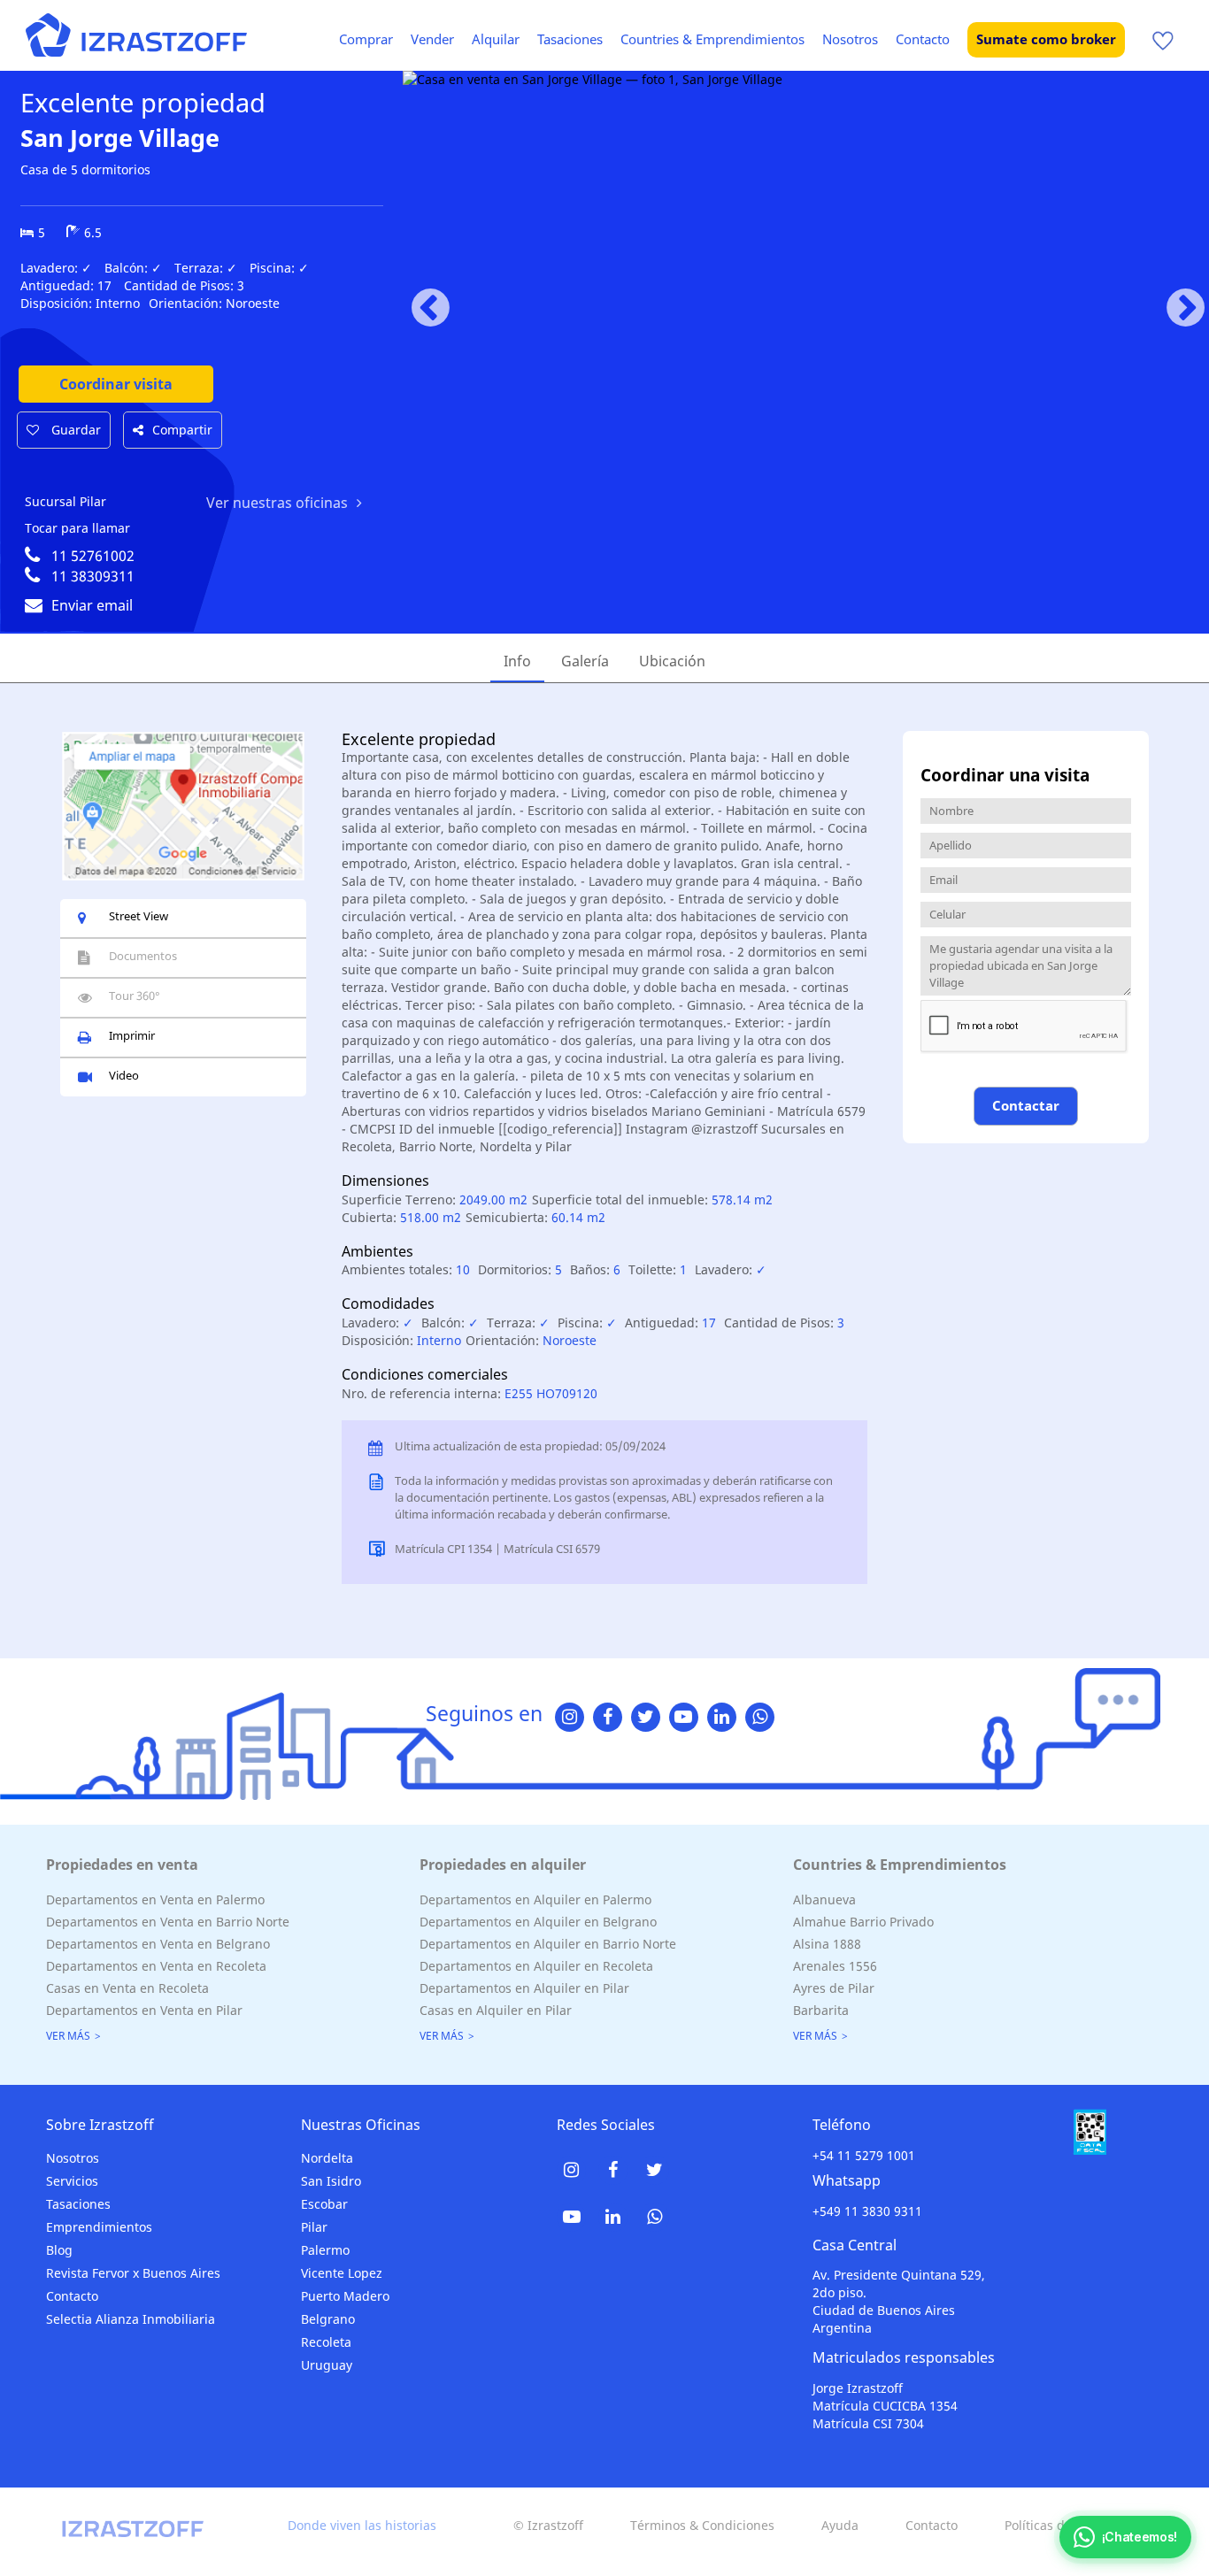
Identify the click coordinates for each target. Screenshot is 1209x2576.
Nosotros (850, 39)
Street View (139, 916)
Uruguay (327, 2365)
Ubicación (672, 661)
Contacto (923, 39)
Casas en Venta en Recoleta (127, 1988)
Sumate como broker (1046, 39)
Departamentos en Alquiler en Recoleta (536, 1966)
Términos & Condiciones (702, 2525)
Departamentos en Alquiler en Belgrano (538, 1922)
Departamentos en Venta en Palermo (155, 1899)
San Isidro (331, 2181)
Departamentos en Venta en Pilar (144, 2010)
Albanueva (824, 1899)
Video (124, 1075)
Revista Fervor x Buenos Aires (133, 2273)
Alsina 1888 (827, 1944)
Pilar (314, 2227)
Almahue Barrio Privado (863, 1922)
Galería (585, 661)
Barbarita (821, 2010)
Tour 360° (135, 996)
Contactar (1026, 1105)
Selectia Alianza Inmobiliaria (131, 2319)
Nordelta (327, 2158)
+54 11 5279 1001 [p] (864, 2155)
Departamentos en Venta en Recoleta (156, 1966)
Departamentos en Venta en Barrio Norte (168, 1922)
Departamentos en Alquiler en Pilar (524, 1988)
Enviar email (92, 605)
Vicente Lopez (342, 2273)
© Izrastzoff (548, 2525)
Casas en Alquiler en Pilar (496, 2010)
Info (517, 661)
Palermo (325, 2250)
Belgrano (328, 2319)
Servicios (72, 2181)
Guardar (74, 430)
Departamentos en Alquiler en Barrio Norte (548, 1944)
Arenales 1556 (835, 1966)
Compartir (182, 430)
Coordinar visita (116, 384)
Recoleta (326, 2342)
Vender (432, 39)
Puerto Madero (345, 2296)
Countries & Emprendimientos (712, 39)
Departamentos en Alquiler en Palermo (535, 1899)
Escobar (324, 2204)
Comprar (366, 39)
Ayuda (840, 2525)
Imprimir (132, 1035)
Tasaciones (570, 39)
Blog (59, 2250)
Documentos (143, 956)
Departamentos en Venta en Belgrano (158, 1944)
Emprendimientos (99, 2227)
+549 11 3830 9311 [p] (867, 2211)
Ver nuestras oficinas (277, 503)
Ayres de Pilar (834, 1988)
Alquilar (496, 39)
